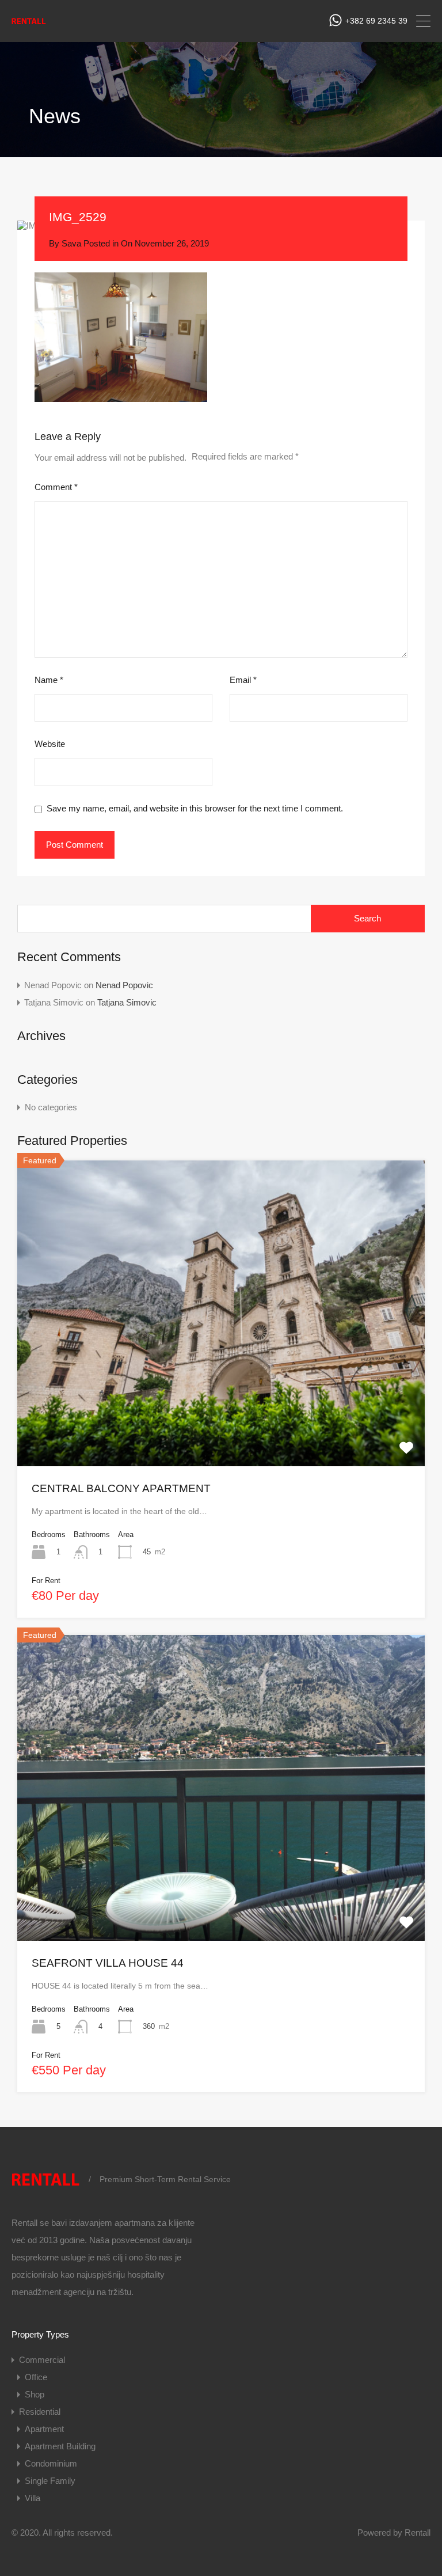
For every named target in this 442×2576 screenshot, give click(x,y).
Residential (40, 2412)
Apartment (44, 2429)
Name (49, 680)
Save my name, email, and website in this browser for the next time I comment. (195, 808)
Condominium (51, 2463)
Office (36, 2377)
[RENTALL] (29, 24)
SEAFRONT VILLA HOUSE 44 (108, 1963)
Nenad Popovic (124, 985)
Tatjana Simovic (127, 1002)
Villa (33, 2498)
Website (50, 744)
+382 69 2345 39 (376, 21)
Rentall (418, 2533)
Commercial (42, 2360)
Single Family (50, 2481)
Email (243, 680)
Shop (35, 2394)
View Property (221, 1405)
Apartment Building (60, 2446)
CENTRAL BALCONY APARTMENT (121, 1488)
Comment (56, 487)
